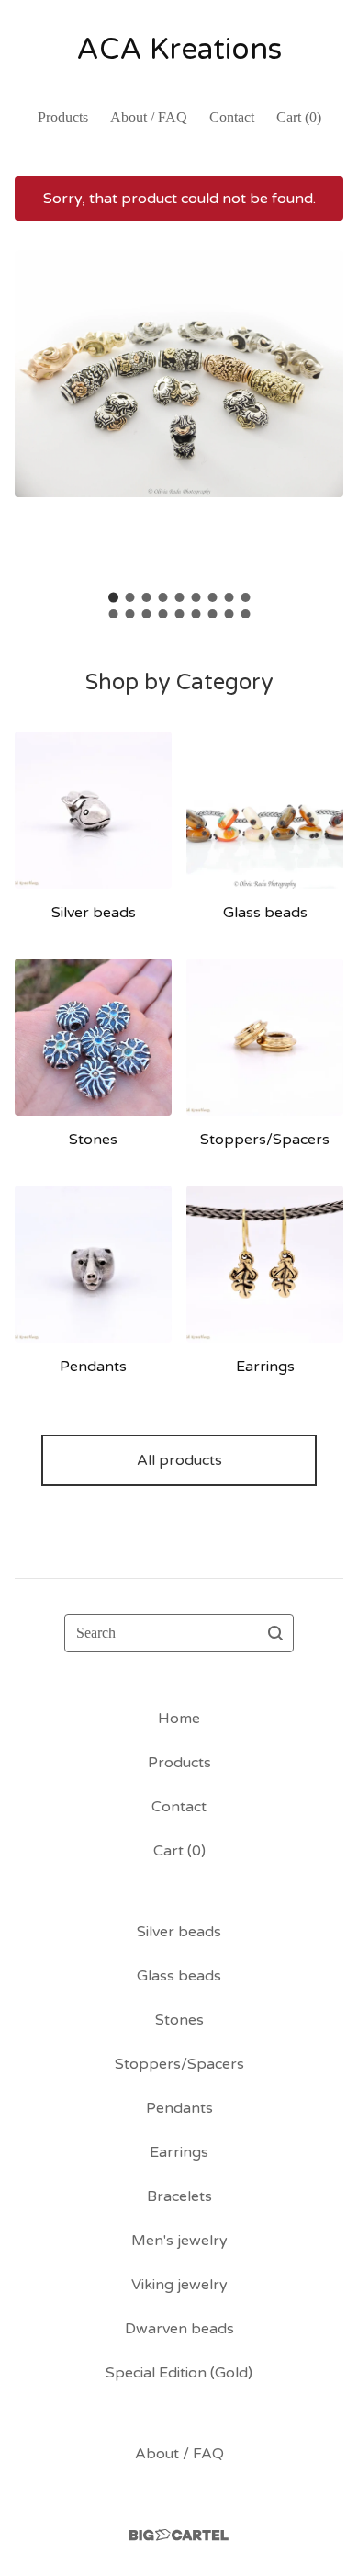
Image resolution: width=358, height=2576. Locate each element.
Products (63, 117)
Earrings (179, 2152)
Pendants (179, 2108)
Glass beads (179, 1976)
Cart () (299, 117)
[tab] (113, 598)
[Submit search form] (275, 1633)
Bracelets (179, 2196)
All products (179, 1460)
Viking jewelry (179, 2285)
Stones (179, 2020)
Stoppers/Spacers (179, 2064)
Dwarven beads (179, 2329)
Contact (232, 117)
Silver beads (179, 1932)
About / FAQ (149, 117)
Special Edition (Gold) (179, 2373)
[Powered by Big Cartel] (179, 2535)
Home (179, 1719)
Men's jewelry (179, 2241)
